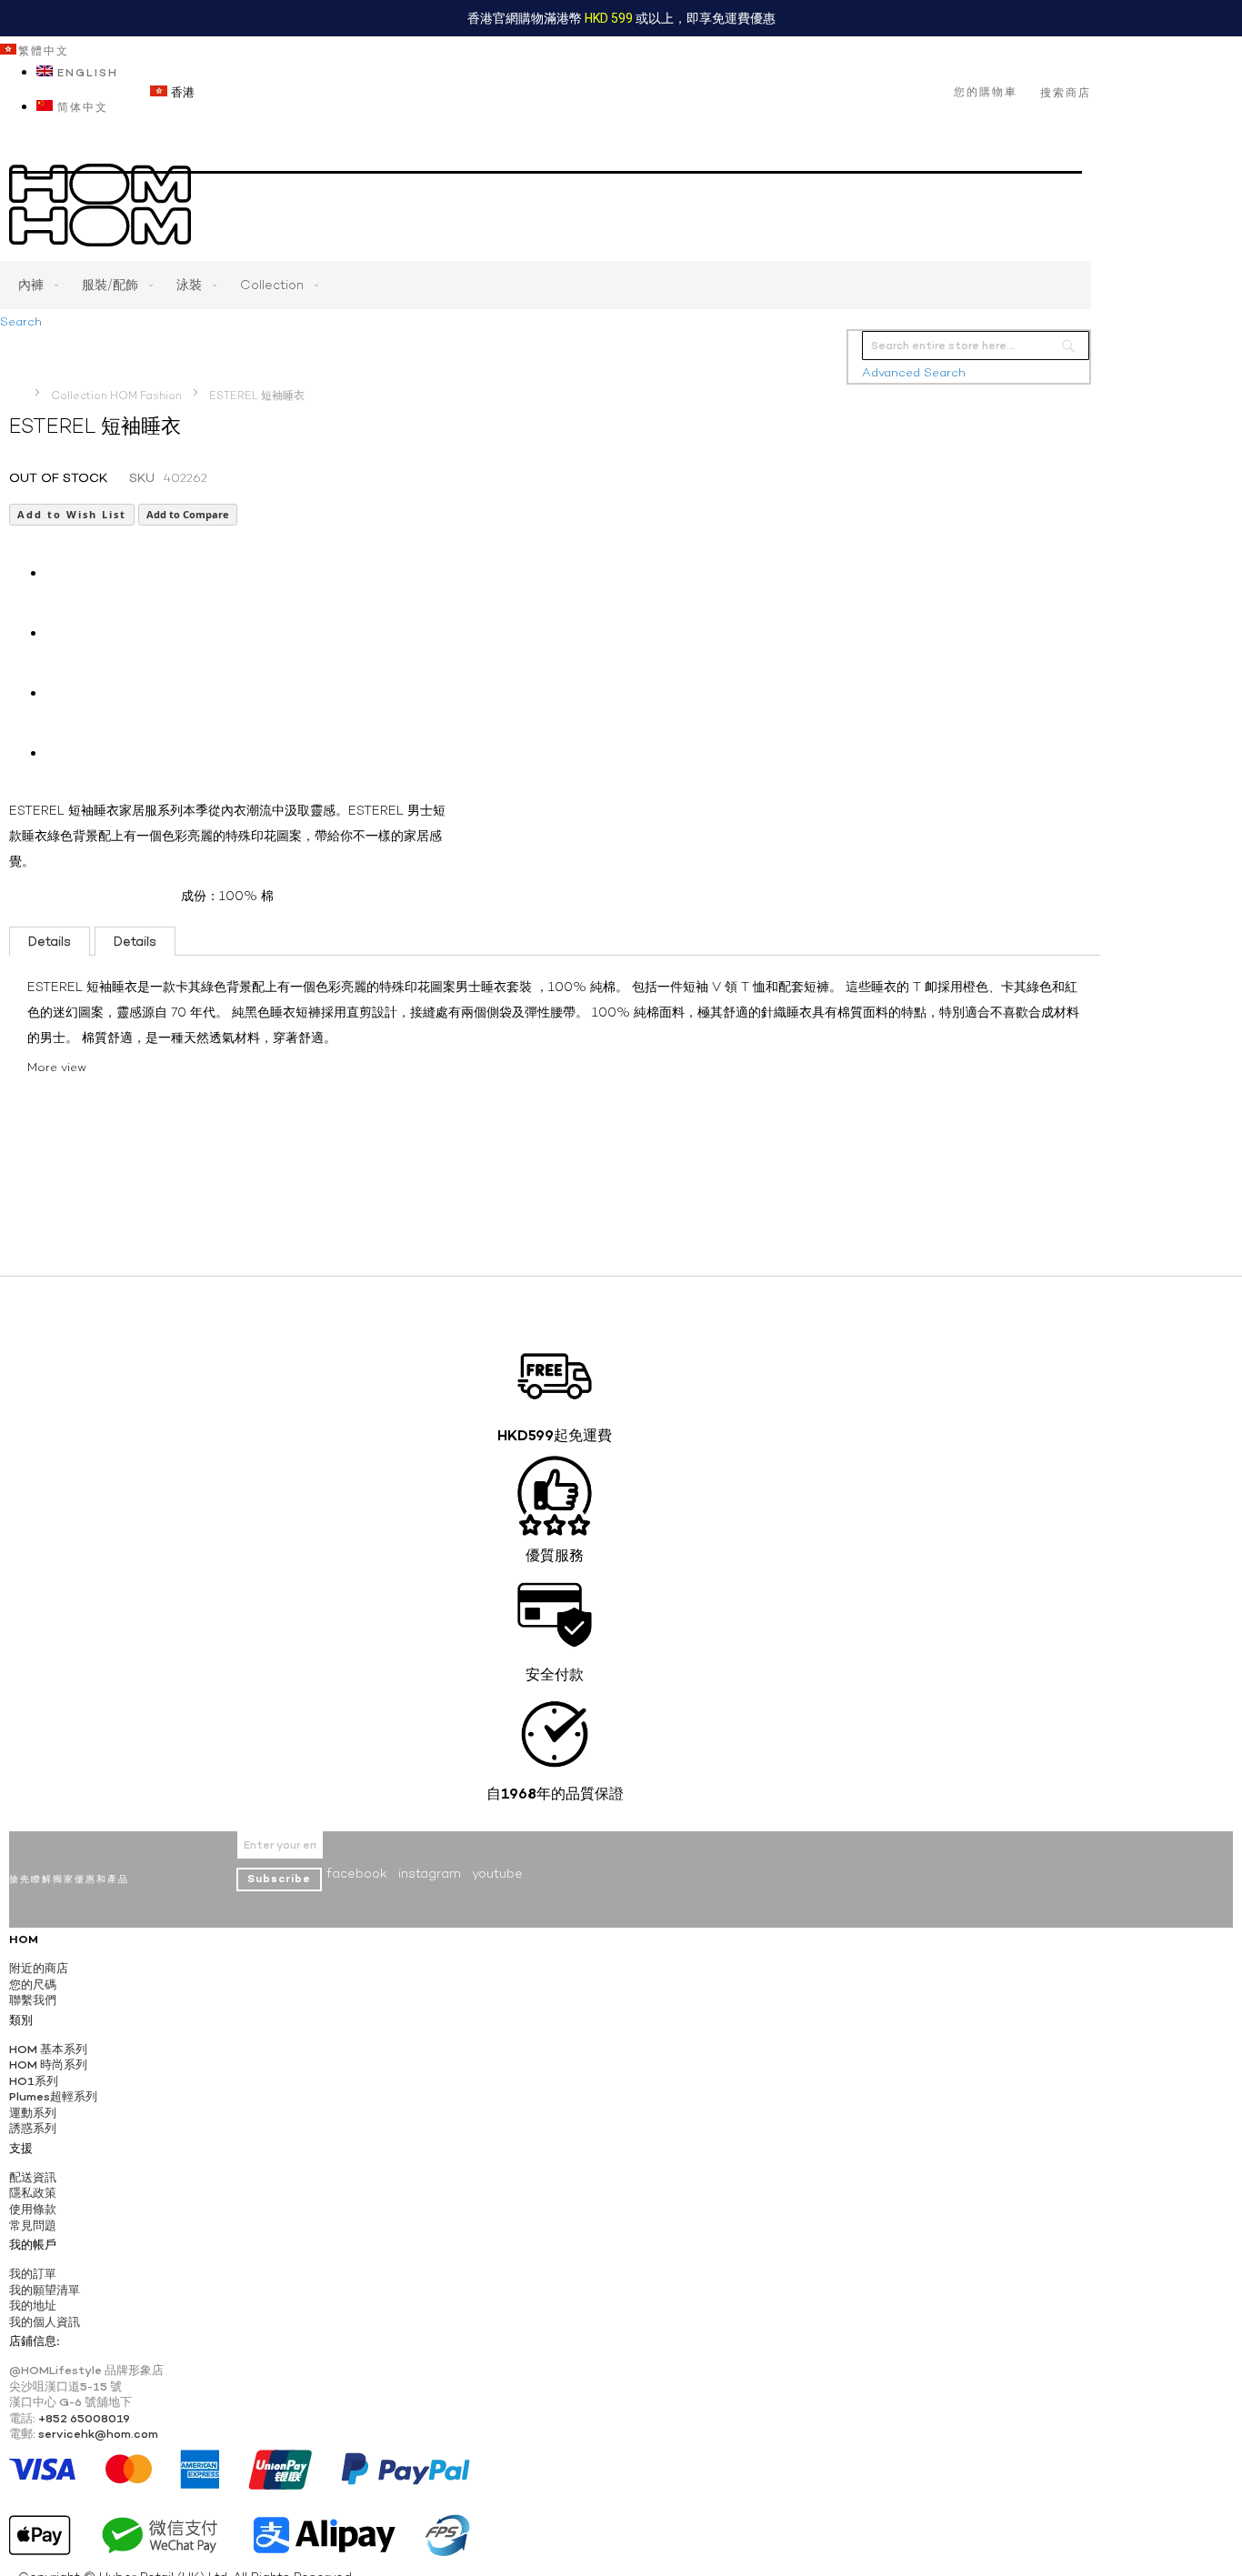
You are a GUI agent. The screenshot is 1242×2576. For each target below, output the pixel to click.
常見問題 (33, 2225)
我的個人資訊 (45, 2322)
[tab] (50, 941)
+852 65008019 (84, 2418)
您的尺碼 (33, 1985)
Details (50, 941)
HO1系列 (34, 2081)
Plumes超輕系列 (53, 2096)
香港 (181, 92)
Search (21, 321)
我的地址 (33, 2305)
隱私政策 (33, 2193)
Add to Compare (188, 514)
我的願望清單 (45, 2290)
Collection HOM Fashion (116, 396)
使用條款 (33, 2209)
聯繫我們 (33, 2000)
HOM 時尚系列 (48, 2065)
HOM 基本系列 (48, 2049)
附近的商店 (39, 1968)
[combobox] (976, 346)
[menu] (546, 285)
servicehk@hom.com (98, 2434)
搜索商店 (1066, 93)
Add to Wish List (72, 514)
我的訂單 (33, 2274)
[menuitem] (35, 285)
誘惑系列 (33, 2128)
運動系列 (33, 2113)
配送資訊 (33, 2177)
